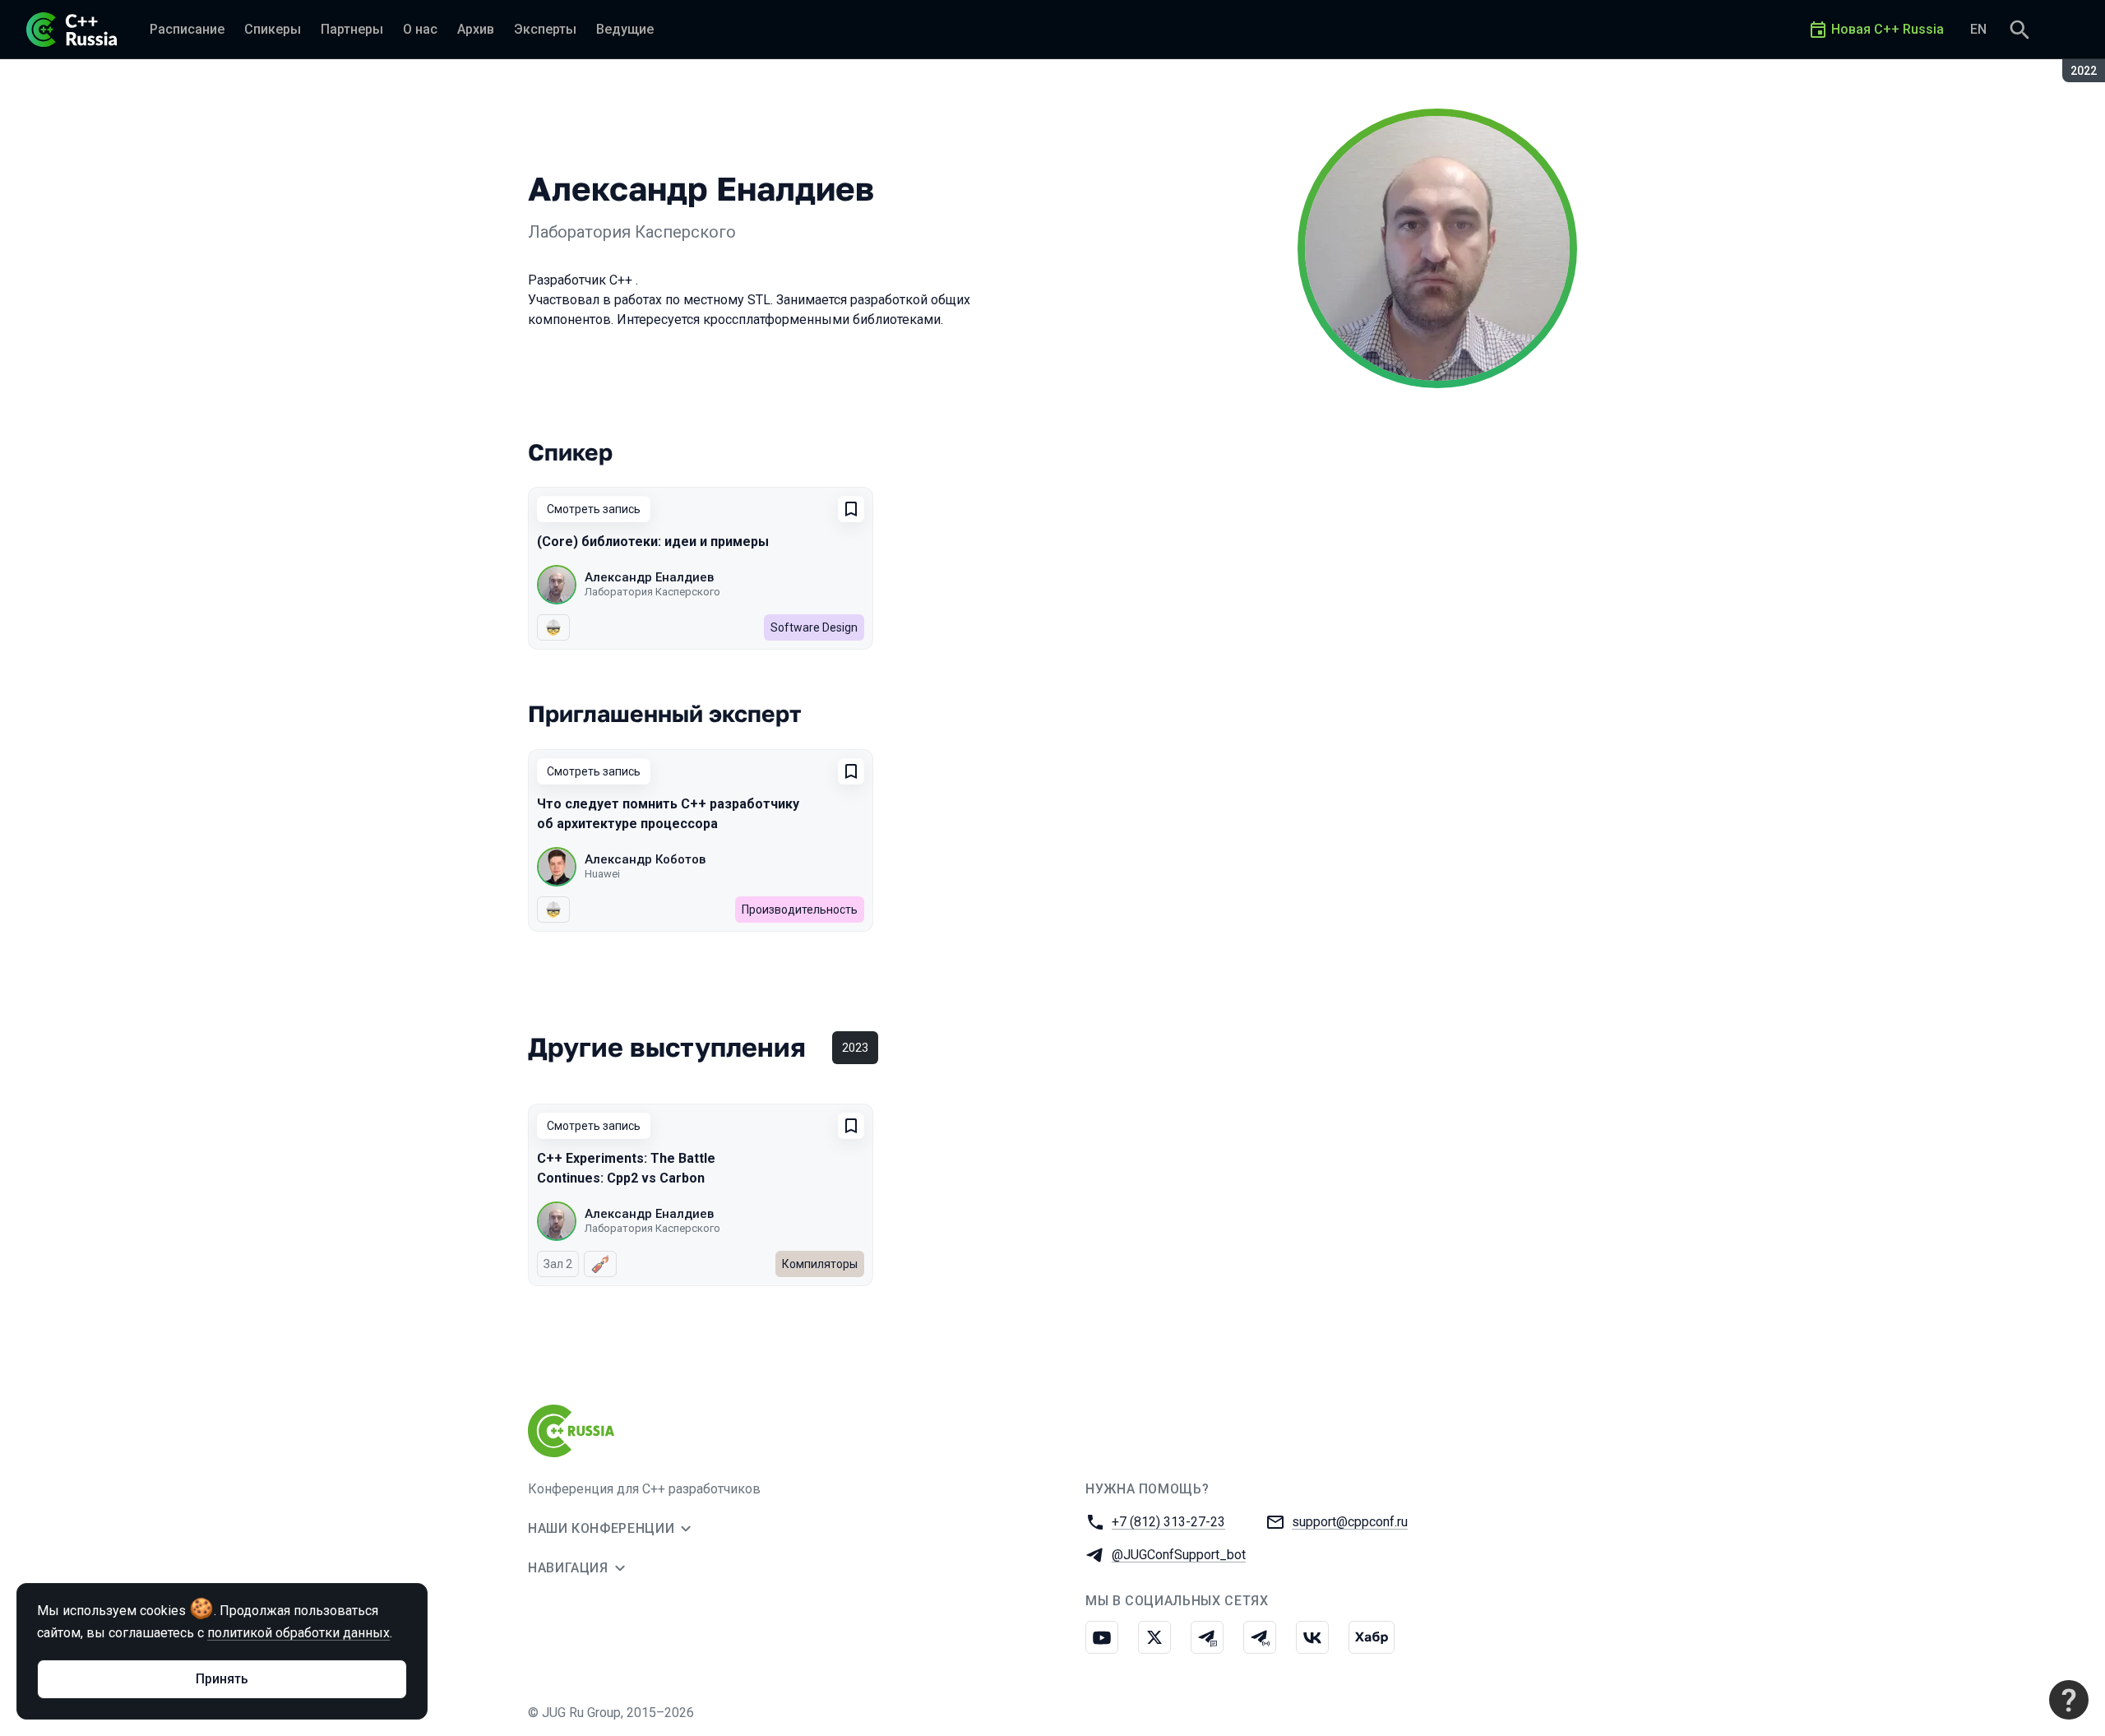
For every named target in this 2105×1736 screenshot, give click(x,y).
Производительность (800, 910)
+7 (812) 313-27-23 (1168, 1522)
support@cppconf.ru (1350, 1522)
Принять (222, 1679)
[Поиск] (2019, 30)
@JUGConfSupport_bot (1179, 1555)
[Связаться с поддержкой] (2069, 1700)
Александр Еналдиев (649, 577)
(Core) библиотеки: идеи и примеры (653, 542)
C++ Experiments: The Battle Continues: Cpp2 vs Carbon (626, 1168)
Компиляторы (820, 1264)
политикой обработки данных (298, 1633)
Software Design (814, 627)
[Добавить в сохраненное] (851, 509)
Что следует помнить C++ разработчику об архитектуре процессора (668, 814)
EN (1978, 29)
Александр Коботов (645, 859)
